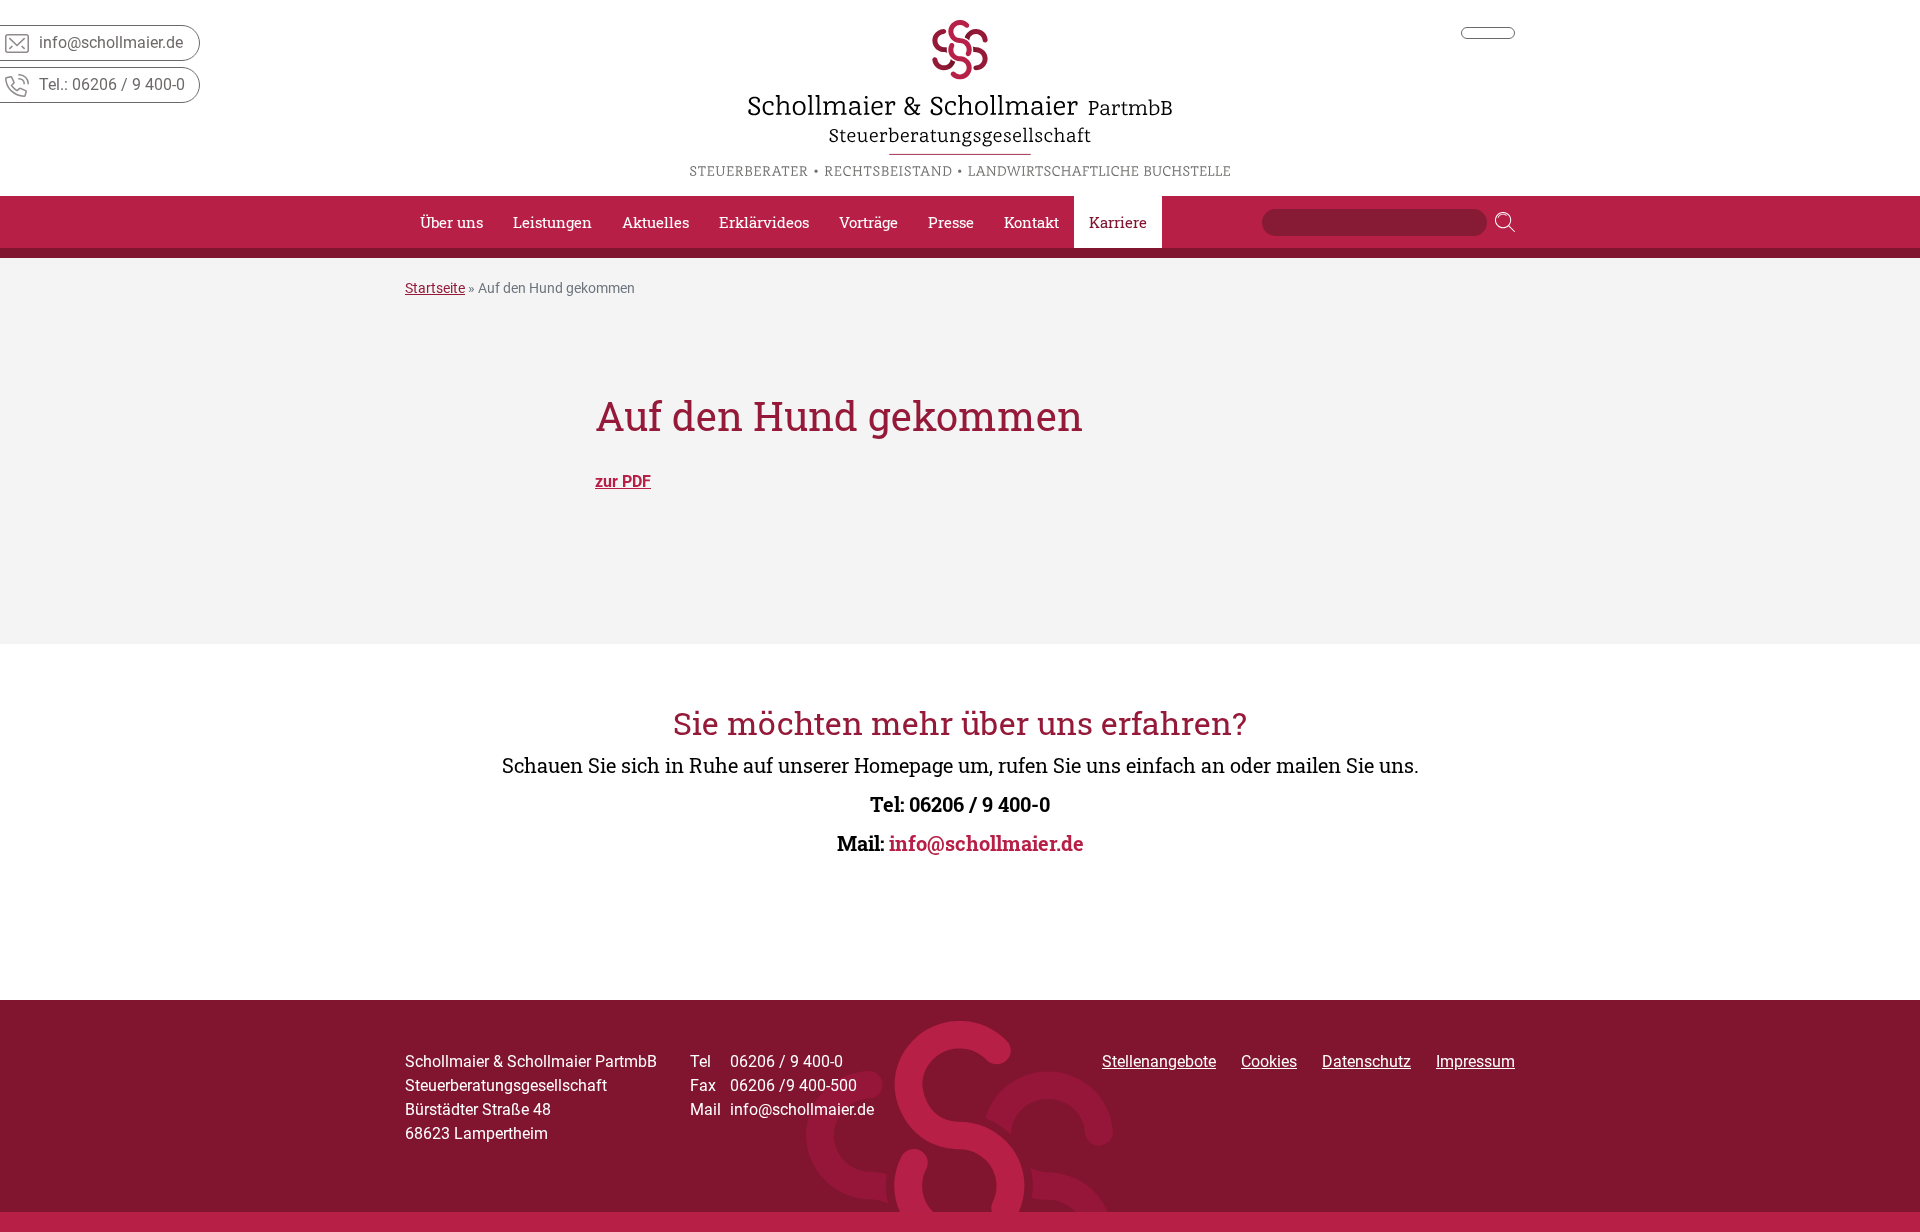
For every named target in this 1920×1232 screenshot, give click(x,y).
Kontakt (1031, 222)
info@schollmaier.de (986, 843)
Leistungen (552, 222)
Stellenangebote (1159, 1061)
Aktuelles (655, 222)
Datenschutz (1366, 1061)
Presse (951, 222)
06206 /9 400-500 (773, 1085)
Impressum (1475, 1061)
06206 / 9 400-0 (979, 804)
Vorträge (868, 222)
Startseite (435, 288)
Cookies (1269, 1061)
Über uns (451, 222)
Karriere (1118, 222)
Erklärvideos (764, 222)
